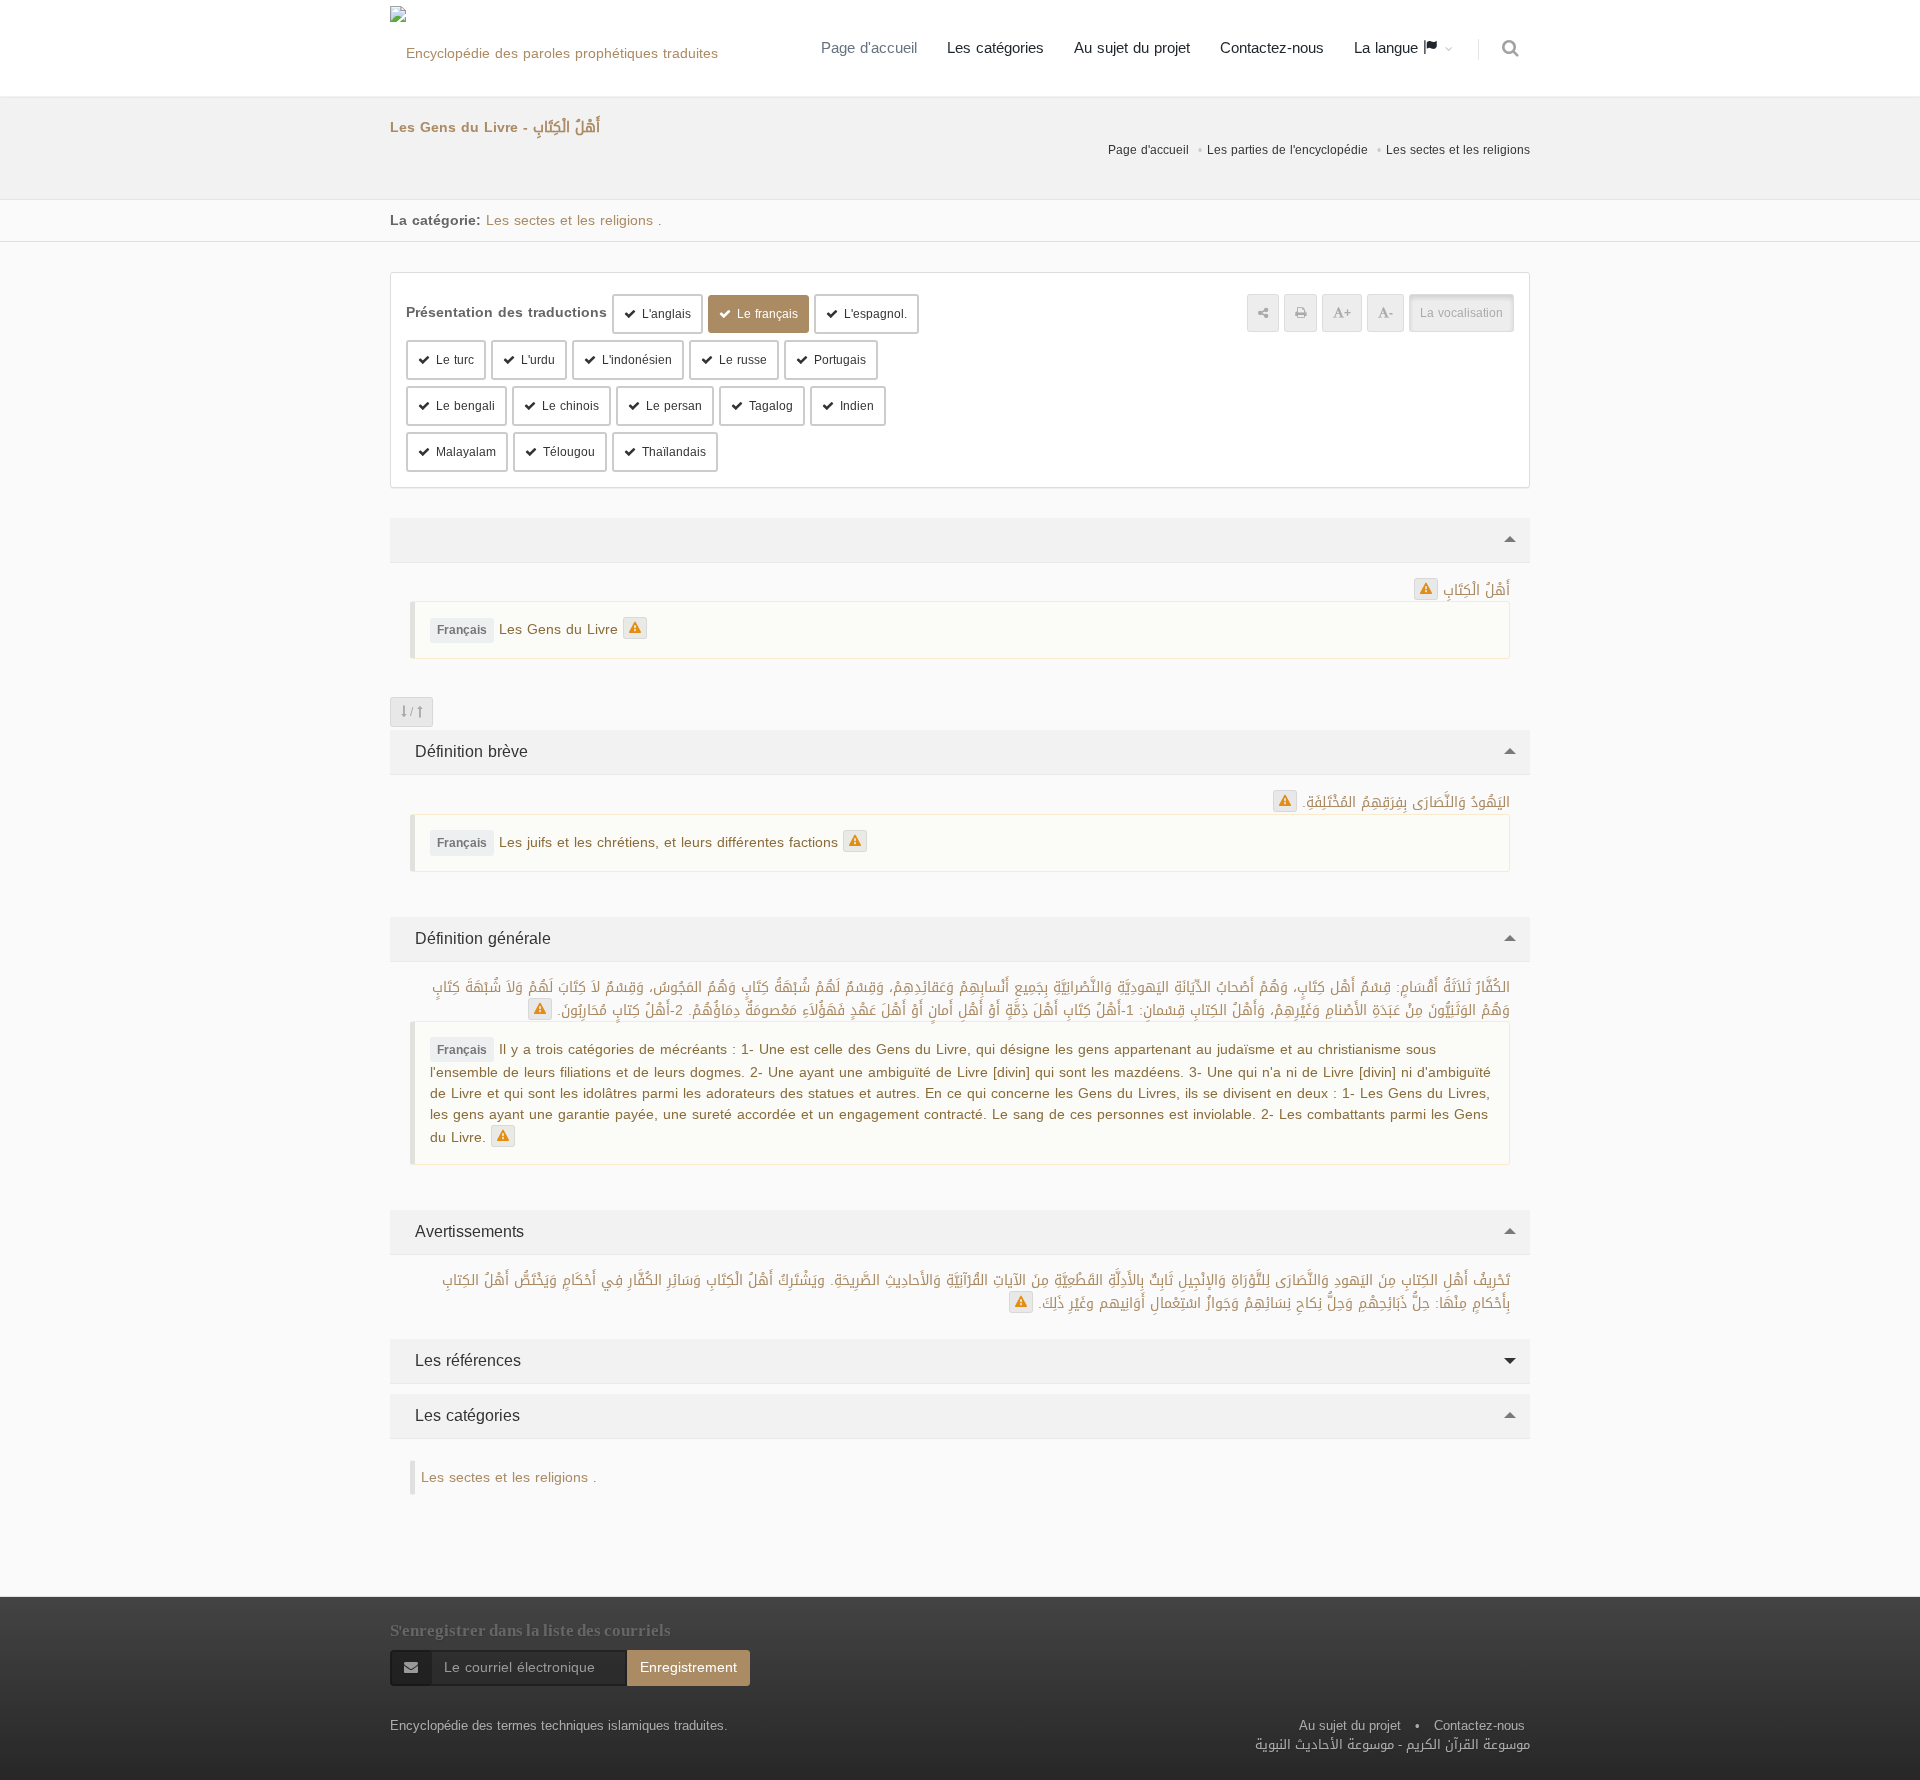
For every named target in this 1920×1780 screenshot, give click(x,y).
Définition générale (480, 938)
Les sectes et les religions (1458, 150)
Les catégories (995, 48)
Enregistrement (688, 1667)
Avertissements (467, 1231)
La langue (1388, 48)
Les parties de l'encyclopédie (1287, 150)
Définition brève (469, 751)
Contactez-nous (1272, 48)
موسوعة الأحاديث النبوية (1324, 1744)
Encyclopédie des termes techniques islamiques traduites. (559, 1725)
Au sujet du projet (1132, 48)
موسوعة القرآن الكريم (1468, 1744)
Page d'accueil (869, 48)
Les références (465, 1360)
